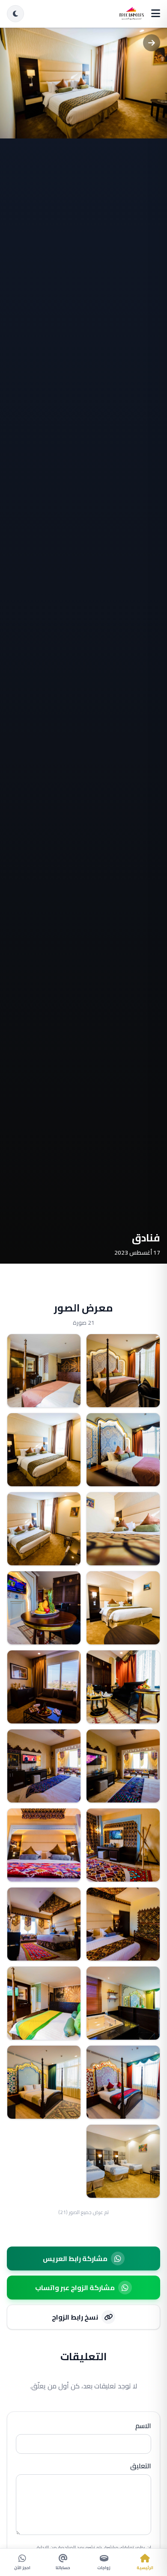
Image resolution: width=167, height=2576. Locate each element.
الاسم (143, 2426)
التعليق (141, 2466)
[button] (123, 1371)
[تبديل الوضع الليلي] (15, 14)
